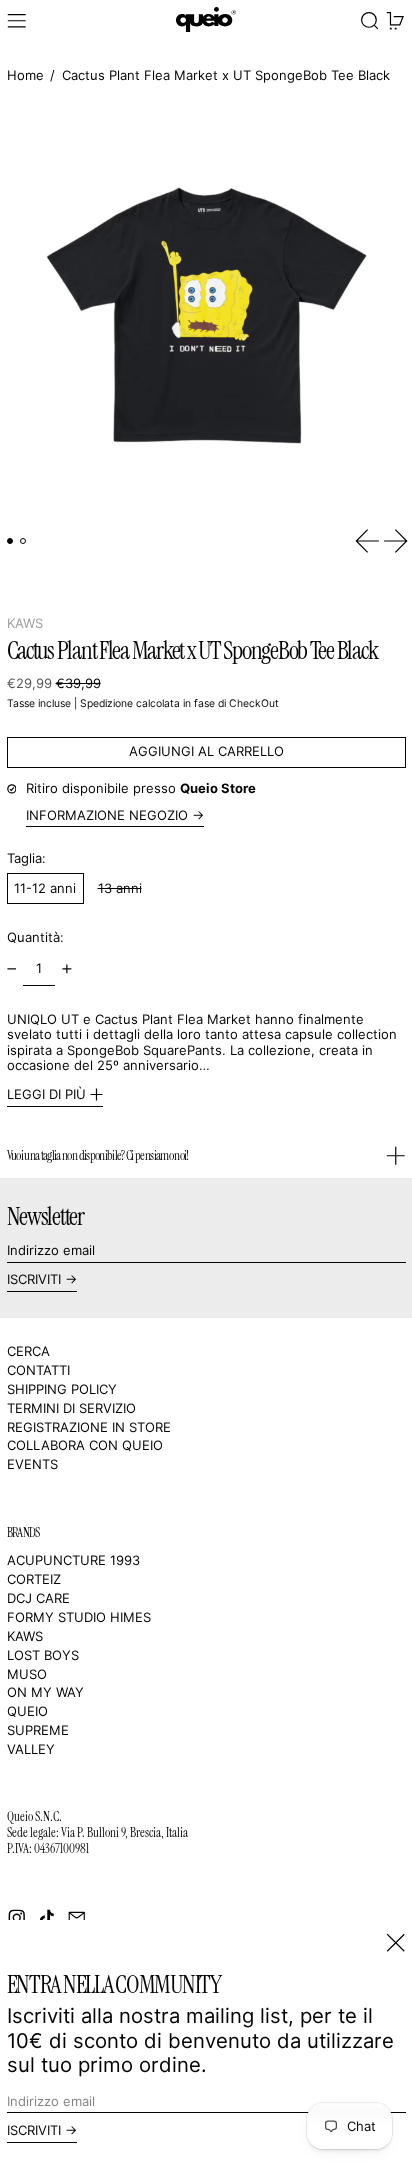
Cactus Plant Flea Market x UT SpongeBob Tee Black (226, 75)
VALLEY (31, 1749)
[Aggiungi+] (66, 969)
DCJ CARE (38, 1598)
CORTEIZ (34, 1579)
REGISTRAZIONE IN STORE (89, 1427)
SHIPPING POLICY (62, 1389)
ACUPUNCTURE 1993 (73, 1560)
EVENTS (32, 1464)
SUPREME (38, 1730)
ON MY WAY (45, 1692)
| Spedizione (103, 703)
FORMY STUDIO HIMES (79, 1617)
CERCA (28, 1351)
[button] (370, 21)
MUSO (27, 1674)
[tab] (10, 541)
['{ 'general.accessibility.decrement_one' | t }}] (11, 969)
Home (25, 75)
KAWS (25, 623)
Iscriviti (34, 1279)
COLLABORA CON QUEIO (85, 1445)
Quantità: (35, 937)
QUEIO (27, 1711)
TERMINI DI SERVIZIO (71, 1408)
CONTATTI (38, 1370)
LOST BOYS (43, 1655)
